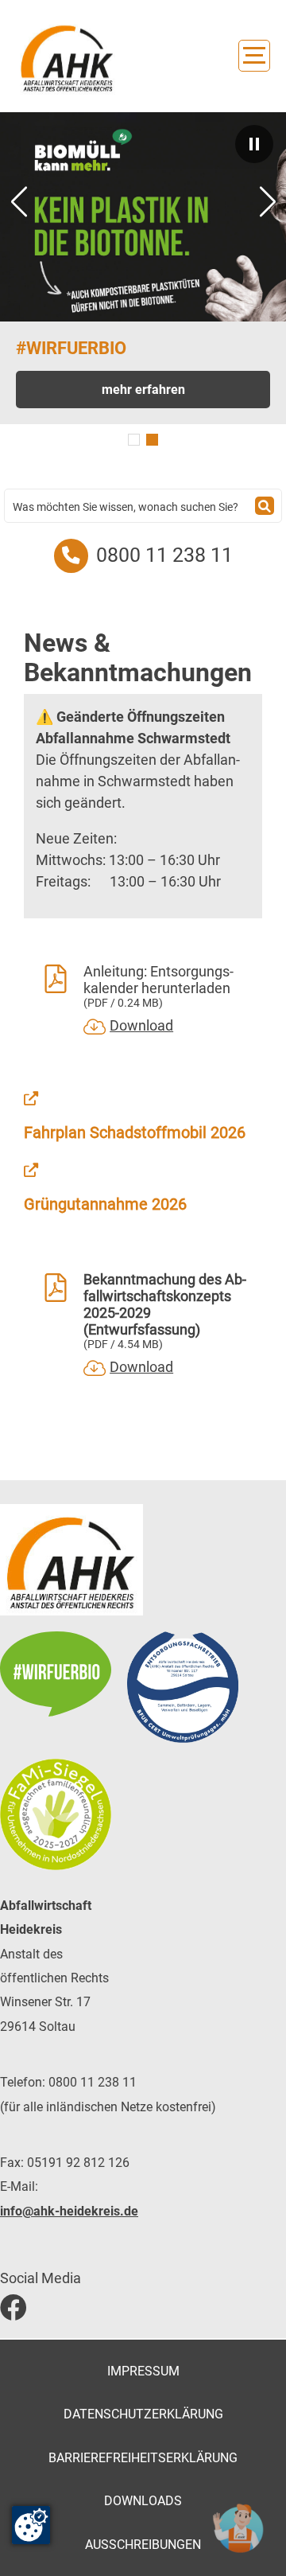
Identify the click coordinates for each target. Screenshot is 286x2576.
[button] (134, 440)
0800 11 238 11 (164, 555)
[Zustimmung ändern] (31, 2525)
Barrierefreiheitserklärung (143, 2458)
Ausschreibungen (143, 2545)
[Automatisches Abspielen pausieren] (254, 144)
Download (141, 1025)
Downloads (143, 2501)
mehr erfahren (143, 390)
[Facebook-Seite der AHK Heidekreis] (143, 2308)
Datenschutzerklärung (143, 2414)
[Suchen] (265, 506)
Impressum (143, 2371)
